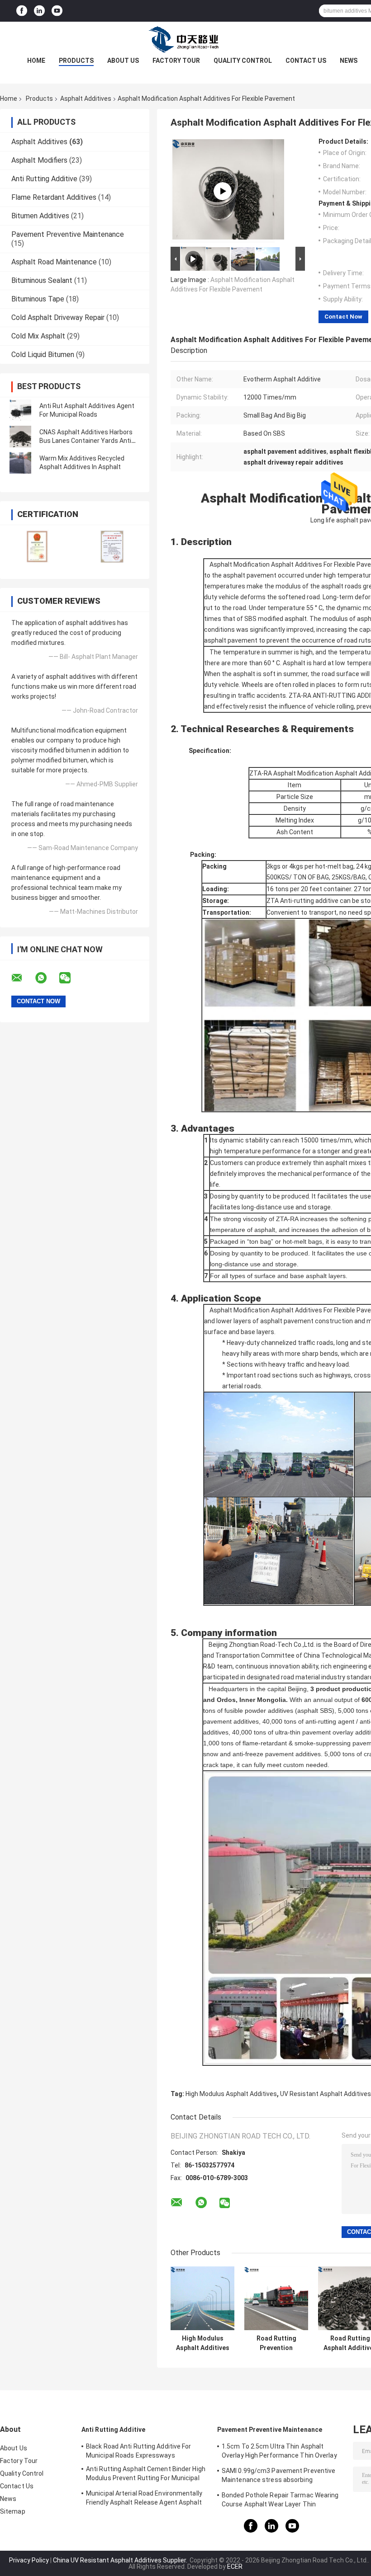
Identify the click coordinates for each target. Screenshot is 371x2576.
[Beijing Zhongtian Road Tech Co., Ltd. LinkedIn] (39, 11)
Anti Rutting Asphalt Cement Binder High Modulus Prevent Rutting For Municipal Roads (146, 2475)
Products (76, 61)
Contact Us (306, 61)
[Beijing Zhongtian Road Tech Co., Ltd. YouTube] (57, 11)
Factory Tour (176, 61)
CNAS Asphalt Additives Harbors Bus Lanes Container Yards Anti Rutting (86, 441)
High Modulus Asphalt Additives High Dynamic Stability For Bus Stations (203, 2343)
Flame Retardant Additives (54, 197)
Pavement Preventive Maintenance (68, 234)
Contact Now (343, 317)
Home (36, 61)
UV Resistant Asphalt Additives (326, 2094)
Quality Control (243, 61)
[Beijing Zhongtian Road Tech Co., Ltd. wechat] (71, 978)
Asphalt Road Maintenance (54, 262)
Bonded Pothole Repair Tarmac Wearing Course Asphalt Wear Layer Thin (280, 2500)
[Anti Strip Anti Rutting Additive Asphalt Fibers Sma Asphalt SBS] (223, 191)
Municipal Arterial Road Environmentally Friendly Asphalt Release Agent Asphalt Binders (144, 2499)
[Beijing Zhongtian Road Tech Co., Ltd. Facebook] (22, 11)
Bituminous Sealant (42, 280)
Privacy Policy (29, 2560)
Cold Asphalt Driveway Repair (58, 317)
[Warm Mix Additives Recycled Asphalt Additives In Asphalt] (20, 463)
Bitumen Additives (40, 216)
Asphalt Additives (86, 99)
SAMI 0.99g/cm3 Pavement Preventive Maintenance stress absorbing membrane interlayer (278, 2477)
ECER (235, 2567)
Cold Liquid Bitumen (43, 355)
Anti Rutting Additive (44, 179)
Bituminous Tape (38, 299)
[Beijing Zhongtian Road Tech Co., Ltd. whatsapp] (47, 978)
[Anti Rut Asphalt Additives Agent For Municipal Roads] (20, 410)
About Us (123, 61)
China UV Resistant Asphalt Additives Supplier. (121, 2560)
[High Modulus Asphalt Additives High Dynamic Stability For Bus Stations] (202, 2298)
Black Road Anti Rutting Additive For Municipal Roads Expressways (139, 2451)
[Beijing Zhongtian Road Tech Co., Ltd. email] (23, 978)
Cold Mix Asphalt (38, 336)
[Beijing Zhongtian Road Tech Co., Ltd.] (185, 40)
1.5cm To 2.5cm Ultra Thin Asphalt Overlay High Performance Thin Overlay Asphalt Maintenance (279, 2452)
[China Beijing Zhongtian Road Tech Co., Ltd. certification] (37, 546)
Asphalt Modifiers (39, 160)
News (349, 61)
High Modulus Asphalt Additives (231, 2094)
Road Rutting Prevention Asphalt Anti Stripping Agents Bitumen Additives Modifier (276, 2343)
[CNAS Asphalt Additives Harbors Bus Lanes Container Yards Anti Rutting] (20, 437)
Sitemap (13, 2511)
